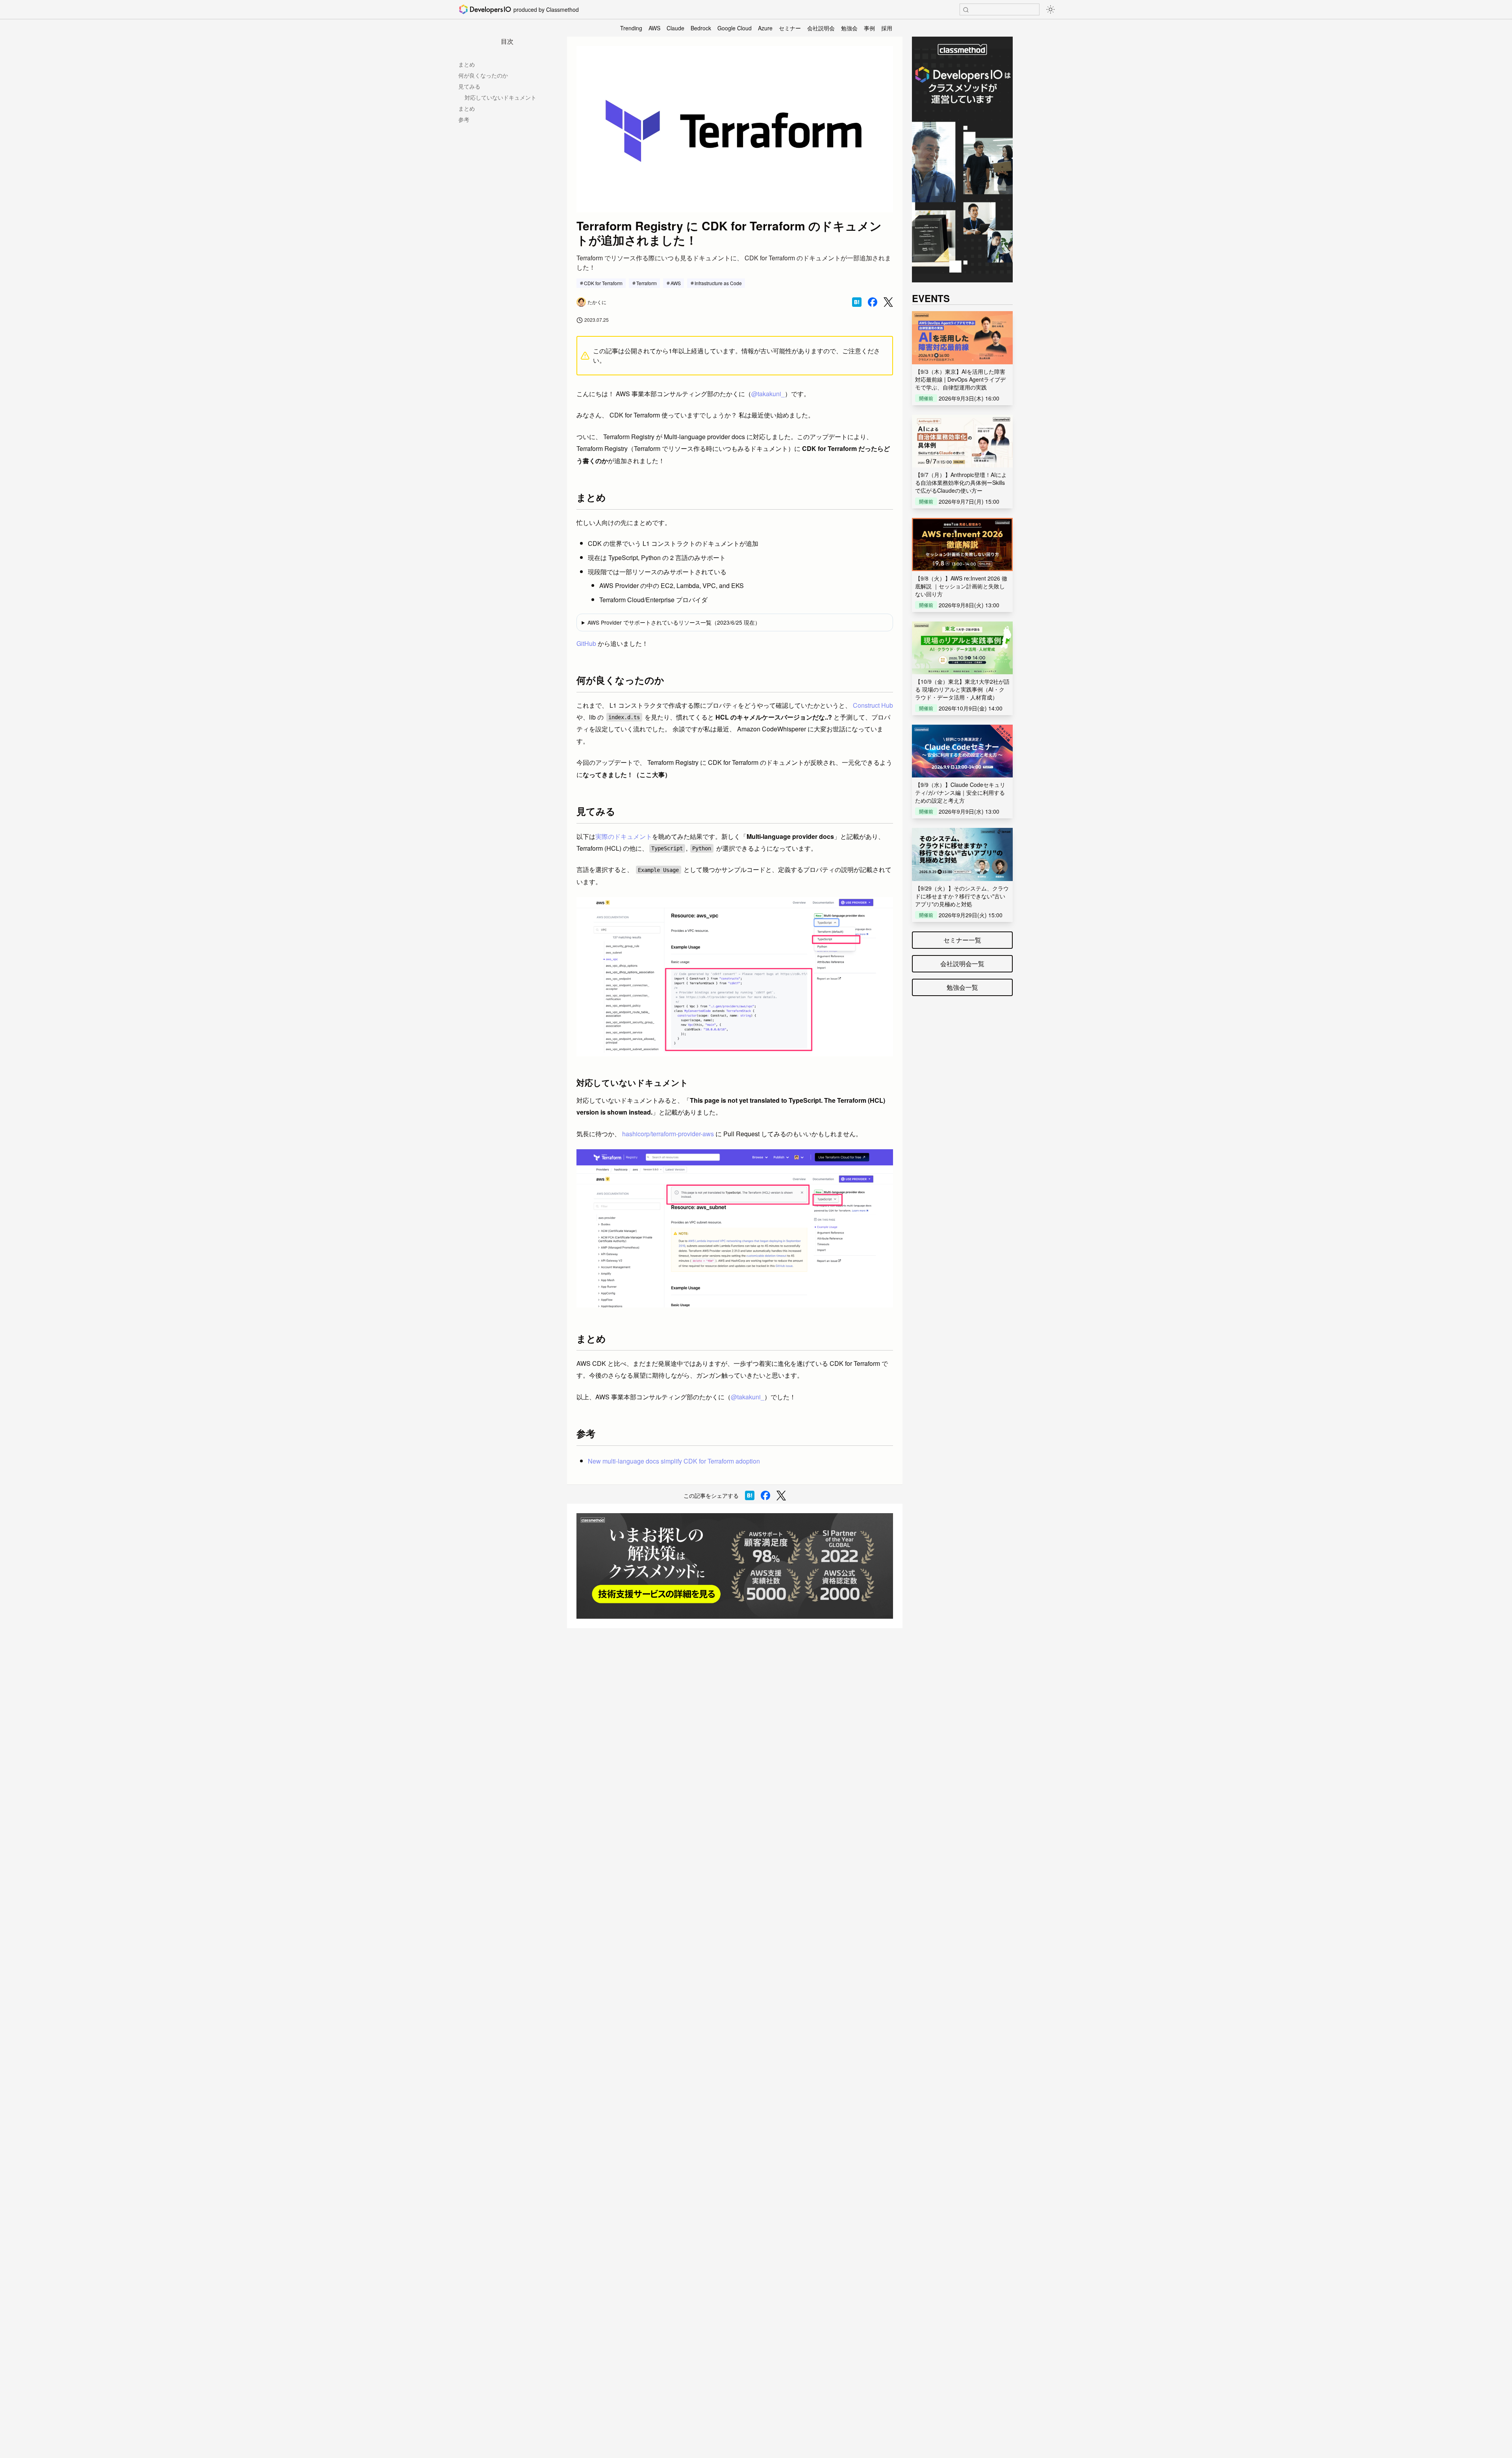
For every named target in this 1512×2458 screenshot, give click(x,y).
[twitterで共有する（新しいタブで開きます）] (888, 302)
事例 (869, 28)
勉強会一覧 (962, 987)
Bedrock (701, 28)
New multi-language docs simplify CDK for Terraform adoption (674, 1461)
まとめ (467, 64)
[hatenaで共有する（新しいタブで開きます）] (857, 302)
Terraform (647, 283)
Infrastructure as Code (718, 283)
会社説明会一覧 (962, 964)
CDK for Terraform (603, 283)
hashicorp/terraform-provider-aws (668, 1134)
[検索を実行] (966, 10)
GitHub (586, 643)
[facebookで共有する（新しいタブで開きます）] (873, 302)
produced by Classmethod (546, 9)
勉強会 (849, 28)
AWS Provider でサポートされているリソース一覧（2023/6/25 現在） (674, 622)
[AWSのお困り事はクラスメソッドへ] (735, 1566)
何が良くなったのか (483, 75)
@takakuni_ (768, 394)
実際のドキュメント (624, 836)
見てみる (469, 86)
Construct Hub (873, 705)
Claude (675, 28)
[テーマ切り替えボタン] (1051, 9)
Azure (765, 28)
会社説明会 (821, 28)
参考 (464, 119)
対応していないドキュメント (500, 97)
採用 (887, 28)
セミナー (790, 28)
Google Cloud (735, 28)
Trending (631, 28)
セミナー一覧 (962, 940)
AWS (654, 28)
